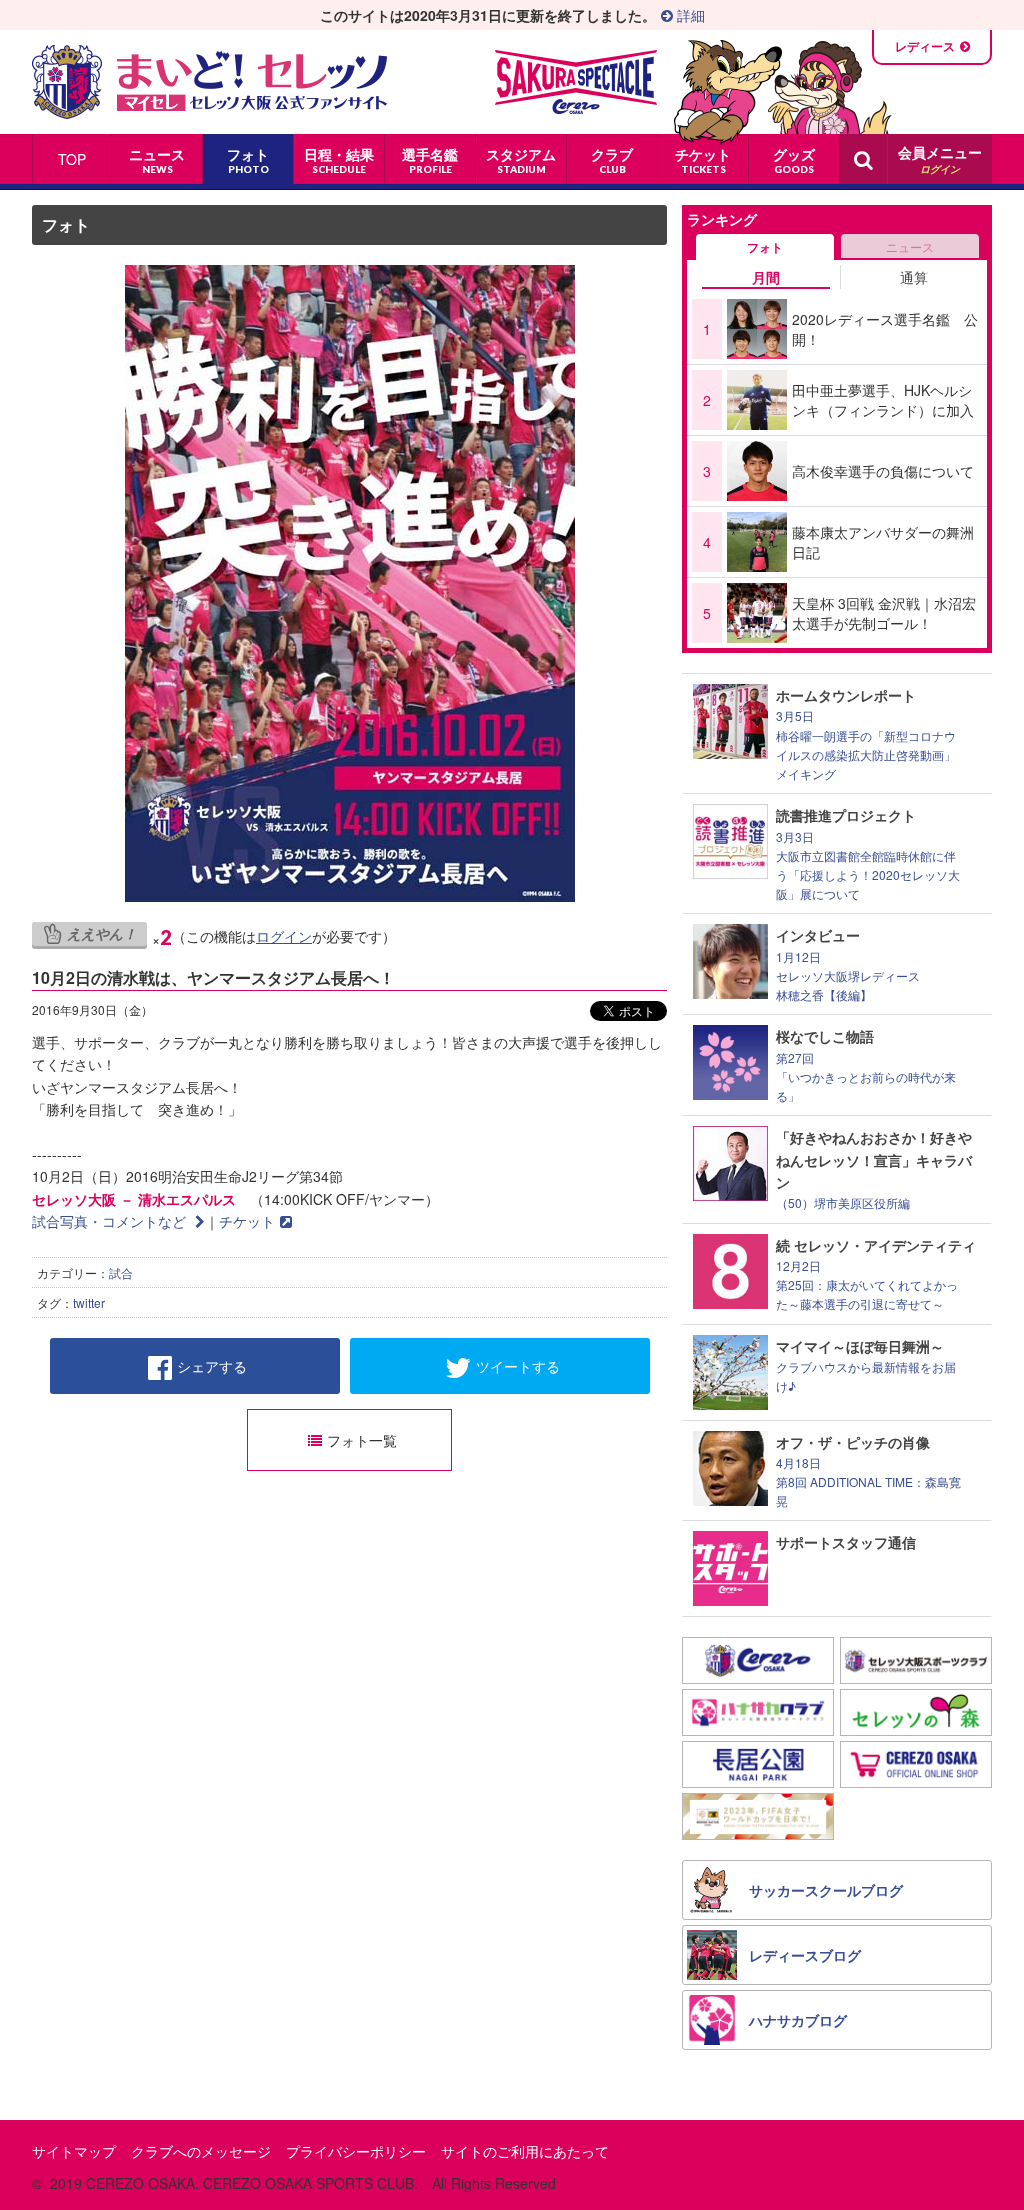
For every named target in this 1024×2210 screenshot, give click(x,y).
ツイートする (518, 1366)
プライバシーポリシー (356, 2151)
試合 (121, 1272)
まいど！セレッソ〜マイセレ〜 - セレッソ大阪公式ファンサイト (209, 82)
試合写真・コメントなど (111, 1221)
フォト (66, 224)
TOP (72, 159)
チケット (247, 1221)
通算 (914, 277)
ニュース (910, 246)
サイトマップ (74, 2151)
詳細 (689, 15)
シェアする (212, 1366)
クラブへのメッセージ (201, 2151)
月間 (766, 277)
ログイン (284, 936)
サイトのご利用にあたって (525, 2151)
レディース (925, 46)
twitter (89, 1302)
